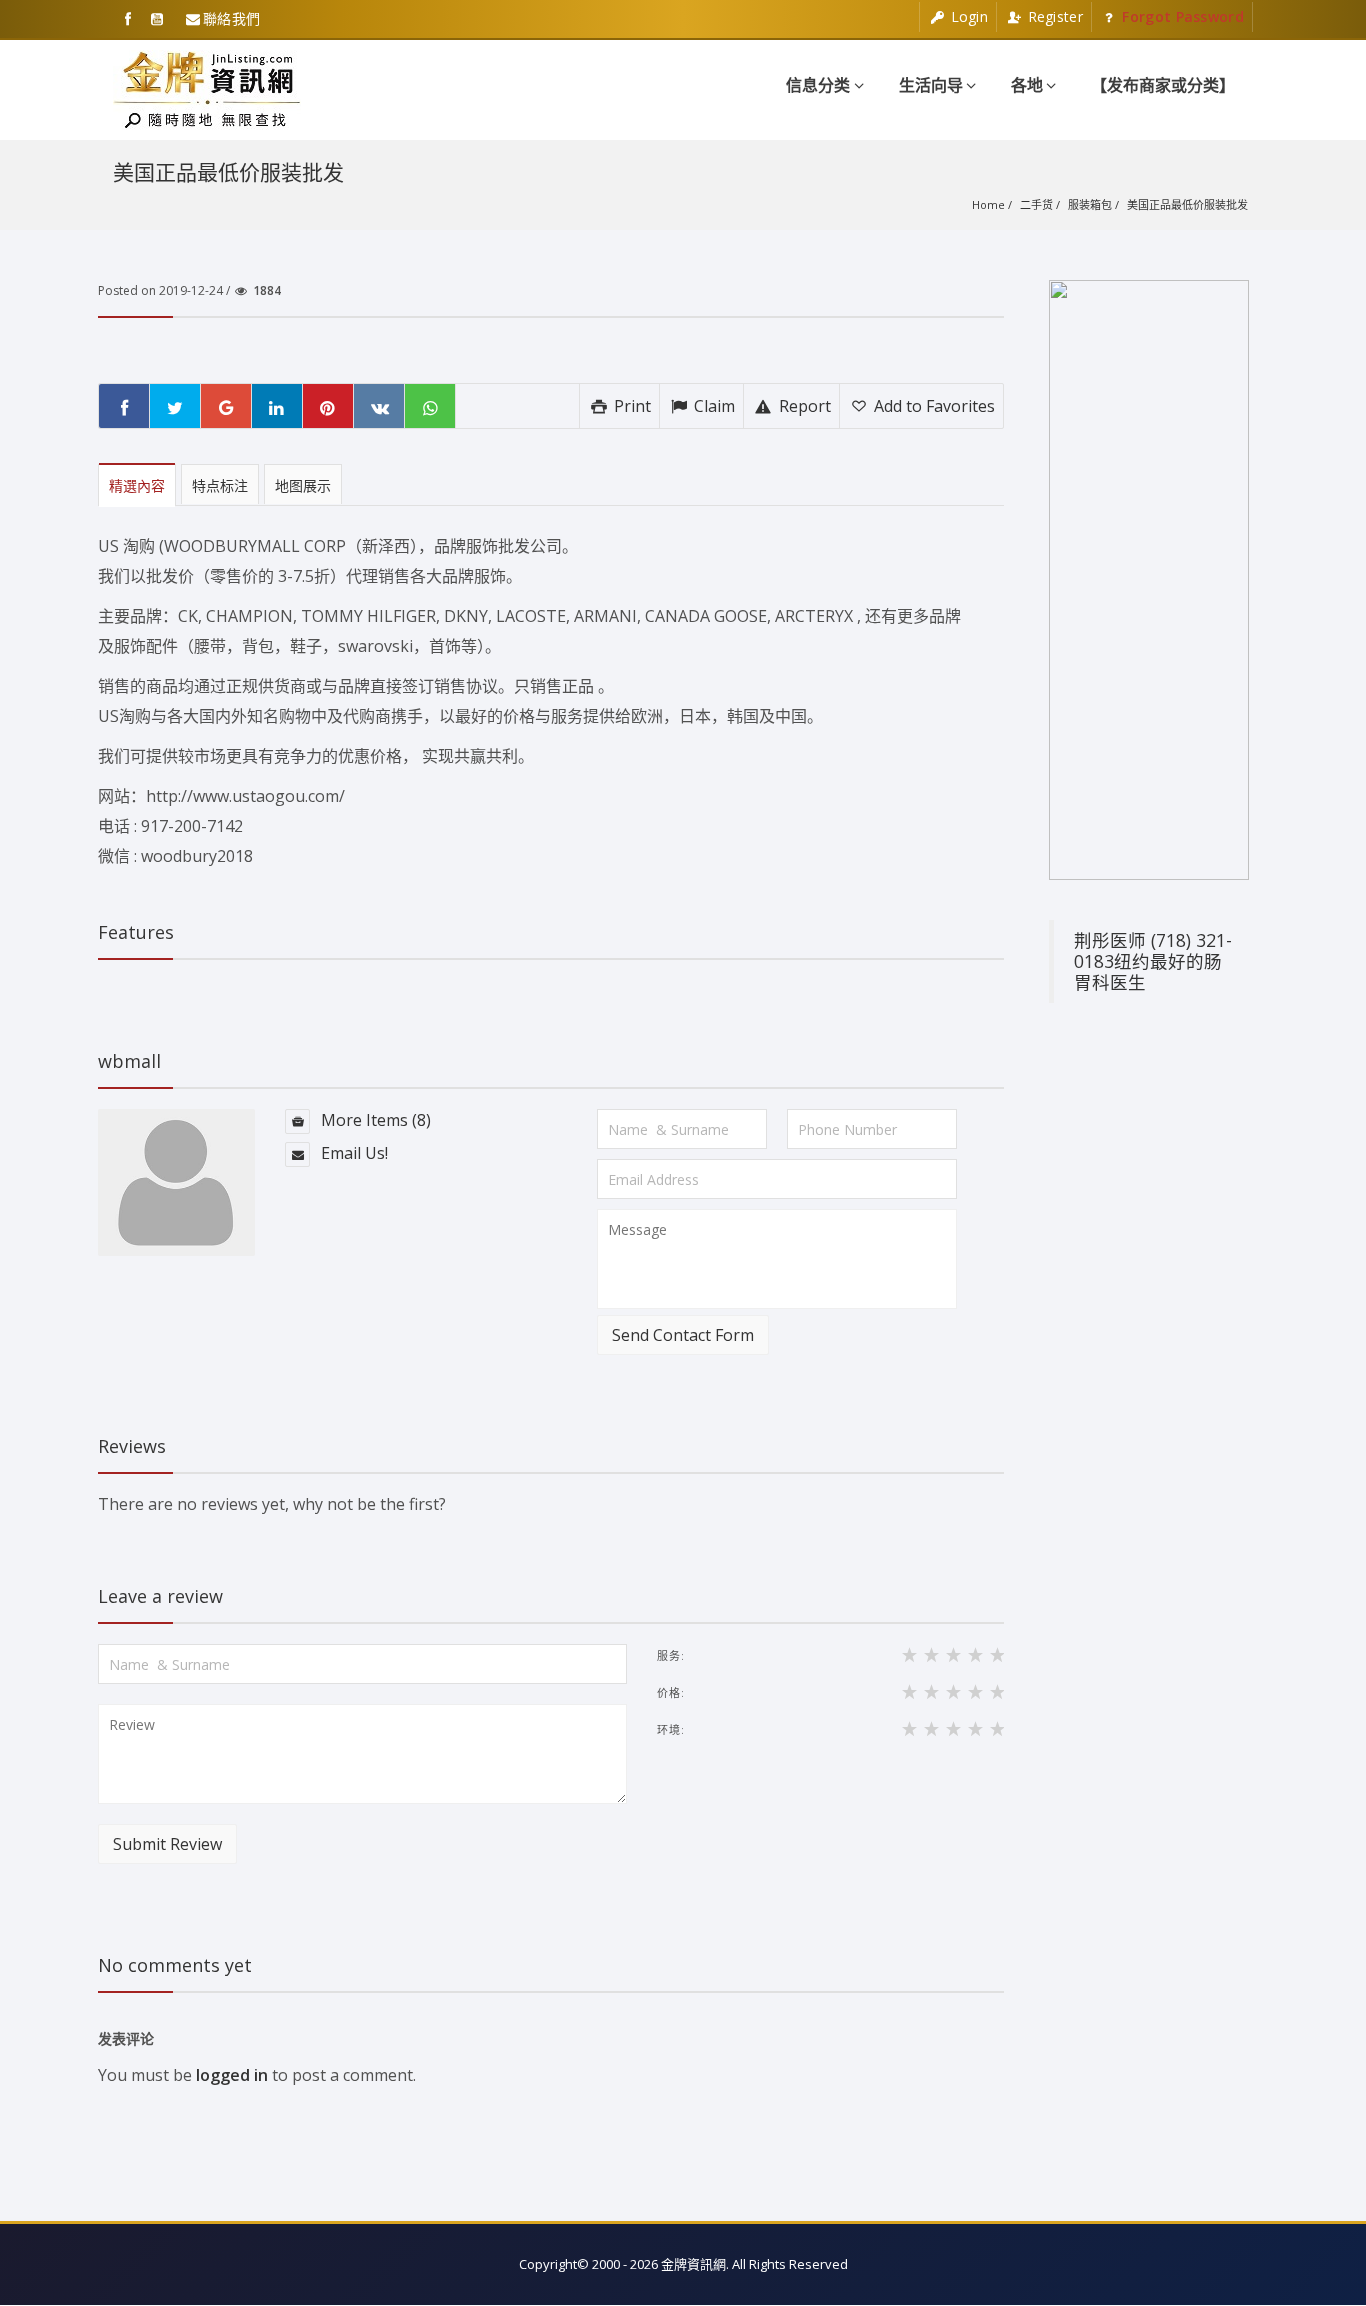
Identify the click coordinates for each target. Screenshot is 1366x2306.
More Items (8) (374, 1120)
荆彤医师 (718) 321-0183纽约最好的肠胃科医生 (1153, 961)
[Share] (124, 406)
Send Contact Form (683, 1335)
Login (967, 16)
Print (630, 406)
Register (1053, 16)
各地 (1027, 85)
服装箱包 (1090, 204)
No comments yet (175, 1965)
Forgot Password (1181, 16)
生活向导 (931, 85)
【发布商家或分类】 (1163, 85)
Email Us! (352, 1153)
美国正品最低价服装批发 (1187, 204)
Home (988, 204)
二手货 (1036, 204)
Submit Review (167, 1844)
